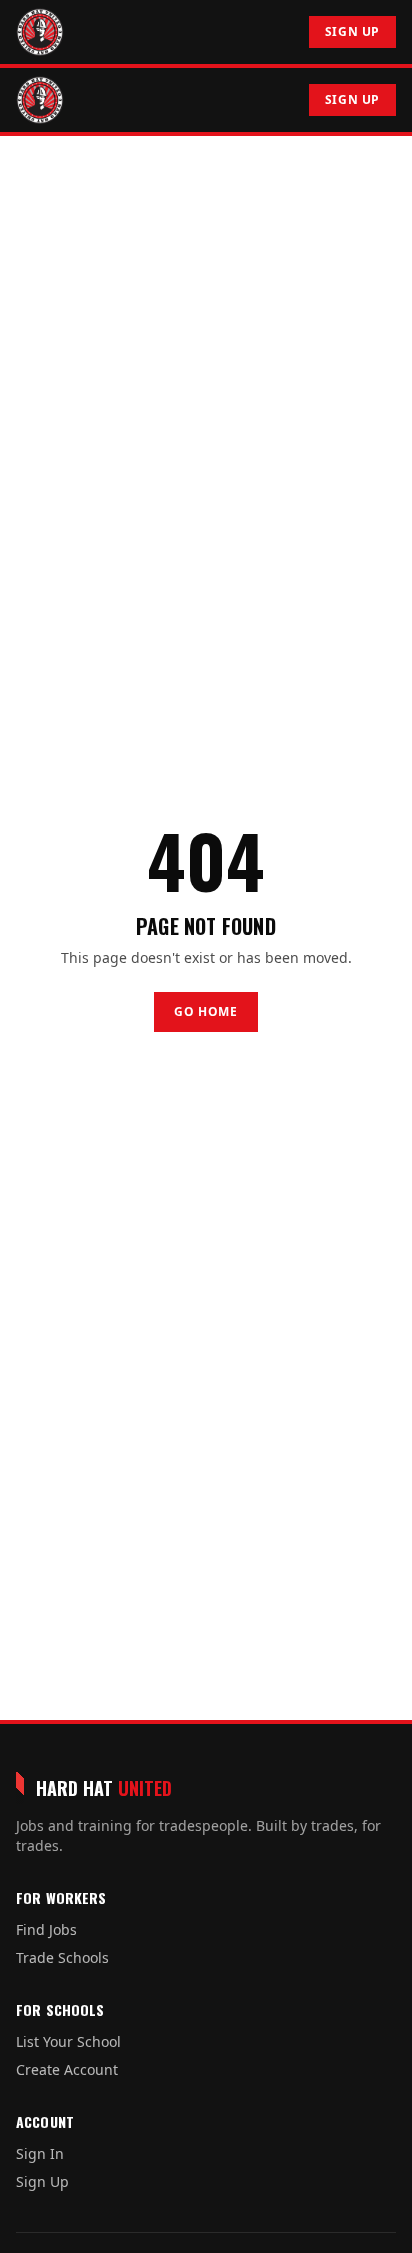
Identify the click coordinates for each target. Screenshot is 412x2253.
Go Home (205, 1011)
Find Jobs (46, 1929)
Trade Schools (62, 1957)
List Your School (68, 2041)
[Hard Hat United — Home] (40, 32)
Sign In (40, 2153)
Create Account (67, 2069)
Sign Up (352, 31)
